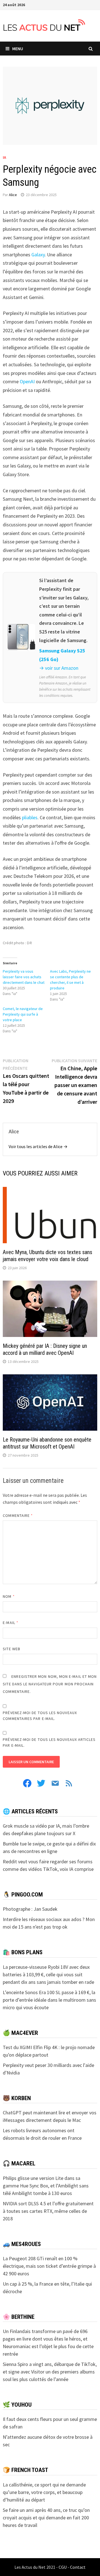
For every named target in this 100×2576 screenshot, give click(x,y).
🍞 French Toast (25, 2470)
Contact (78, 2567)
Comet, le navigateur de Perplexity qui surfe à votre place (23, 1014)
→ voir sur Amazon (59, 668)
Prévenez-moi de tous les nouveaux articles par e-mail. (49, 1742)
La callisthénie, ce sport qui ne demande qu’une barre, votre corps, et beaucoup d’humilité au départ (44, 2492)
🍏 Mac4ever (20, 2033)
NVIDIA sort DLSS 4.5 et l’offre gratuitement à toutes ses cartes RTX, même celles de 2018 (48, 2211)
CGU (63, 2567)
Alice (13, 195)
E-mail (11, 1623)
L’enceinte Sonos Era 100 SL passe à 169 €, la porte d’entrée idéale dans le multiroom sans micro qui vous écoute (49, 2000)
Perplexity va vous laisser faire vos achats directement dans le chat (24, 977)
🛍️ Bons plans (23, 1952)
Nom (9, 1596)
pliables (30, 817)
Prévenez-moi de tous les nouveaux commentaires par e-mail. (40, 1716)
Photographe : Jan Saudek (30, 1909)
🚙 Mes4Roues (22, 2244)
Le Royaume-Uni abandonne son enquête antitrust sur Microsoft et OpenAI (47, 1443)
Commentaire (18, 1515)
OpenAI (27, 381)
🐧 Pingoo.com (23, 1895)
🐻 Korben (17, 2098)
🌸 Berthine (19, 2317)
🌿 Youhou (17, 2405)
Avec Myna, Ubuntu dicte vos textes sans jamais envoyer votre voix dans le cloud (47, 1256)
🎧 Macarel (19, 2163)
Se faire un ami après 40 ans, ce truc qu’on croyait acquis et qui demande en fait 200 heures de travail (46, 2518)
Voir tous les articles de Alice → (38, 1146)
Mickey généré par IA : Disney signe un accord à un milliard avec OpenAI (45, 1349)
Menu (18, 49)
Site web (12, 1649)
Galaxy (38, 255)
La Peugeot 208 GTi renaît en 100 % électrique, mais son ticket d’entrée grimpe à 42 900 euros (49, 2266)
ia (4, 157)
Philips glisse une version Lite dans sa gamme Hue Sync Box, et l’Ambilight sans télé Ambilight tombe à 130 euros (46, 2186)
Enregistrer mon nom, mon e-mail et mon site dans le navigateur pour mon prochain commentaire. (50, 1684)
